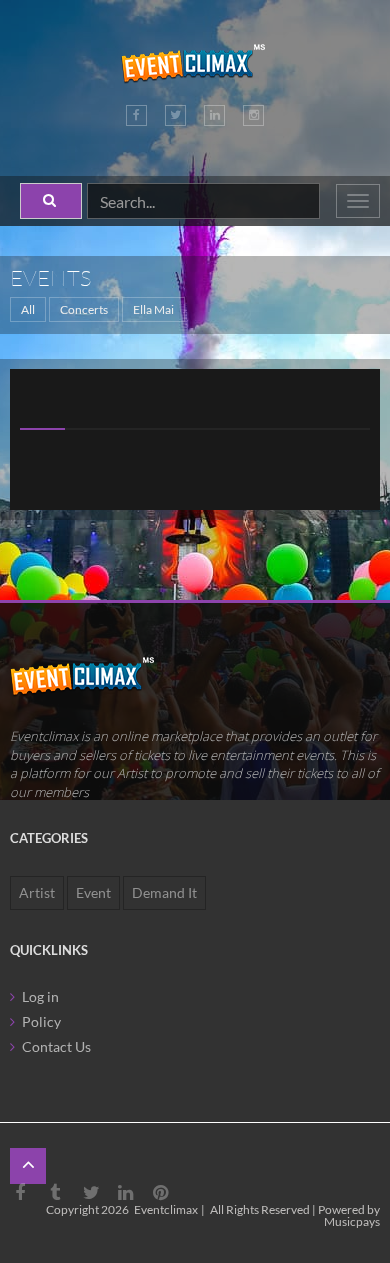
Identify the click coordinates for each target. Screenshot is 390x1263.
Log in (40, 996)
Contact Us (56, 1046)
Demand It (164, 892)
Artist (37, 892)
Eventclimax (166, 1209)
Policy (41, 1021)
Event (93, 892)
